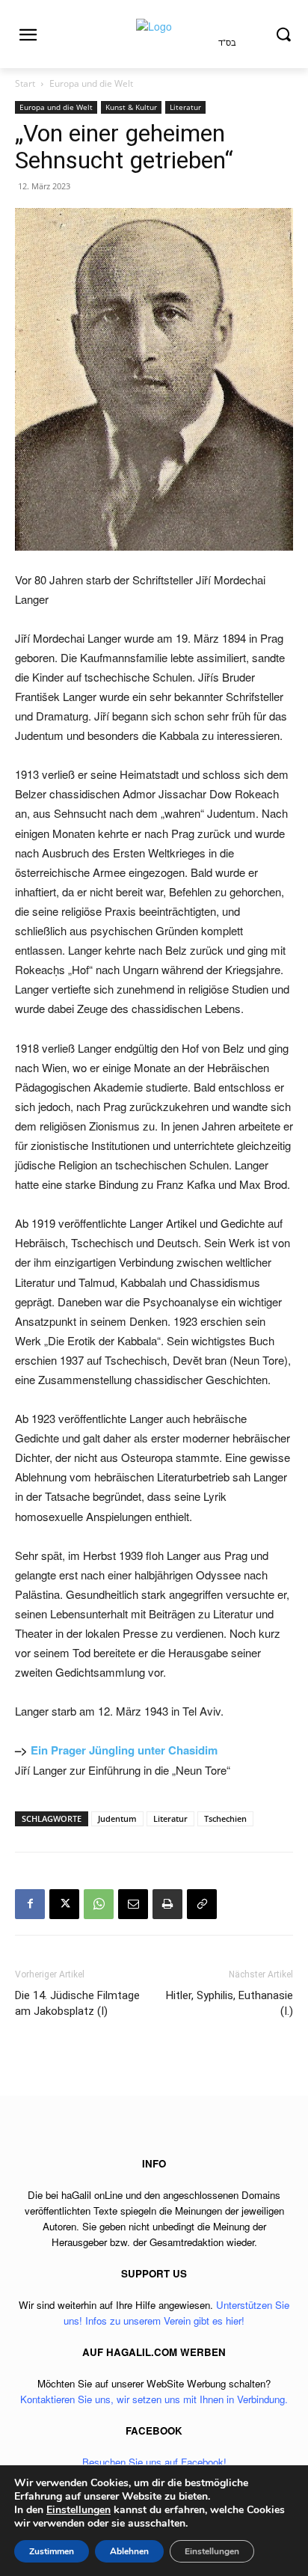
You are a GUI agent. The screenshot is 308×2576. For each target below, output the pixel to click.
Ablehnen (129, 2551)
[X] (64, 1904)
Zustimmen (52, 2551)
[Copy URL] (202, 1904)
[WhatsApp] (99, 1904)
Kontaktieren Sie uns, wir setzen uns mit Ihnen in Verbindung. (154, 2399)
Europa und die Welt (91, 83)
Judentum (117, 1818)
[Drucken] (167, 1904)
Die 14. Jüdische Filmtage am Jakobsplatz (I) (77, 2003)
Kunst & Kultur (131, 107)
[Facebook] (30, 1904)
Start (25, 83)
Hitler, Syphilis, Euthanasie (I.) (230, 2003)
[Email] (133, 1904)
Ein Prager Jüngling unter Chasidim (124, 1750)
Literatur (185, 107)
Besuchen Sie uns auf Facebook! (154, 2462)
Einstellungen (78, 2510)
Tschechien (225, 1818)
